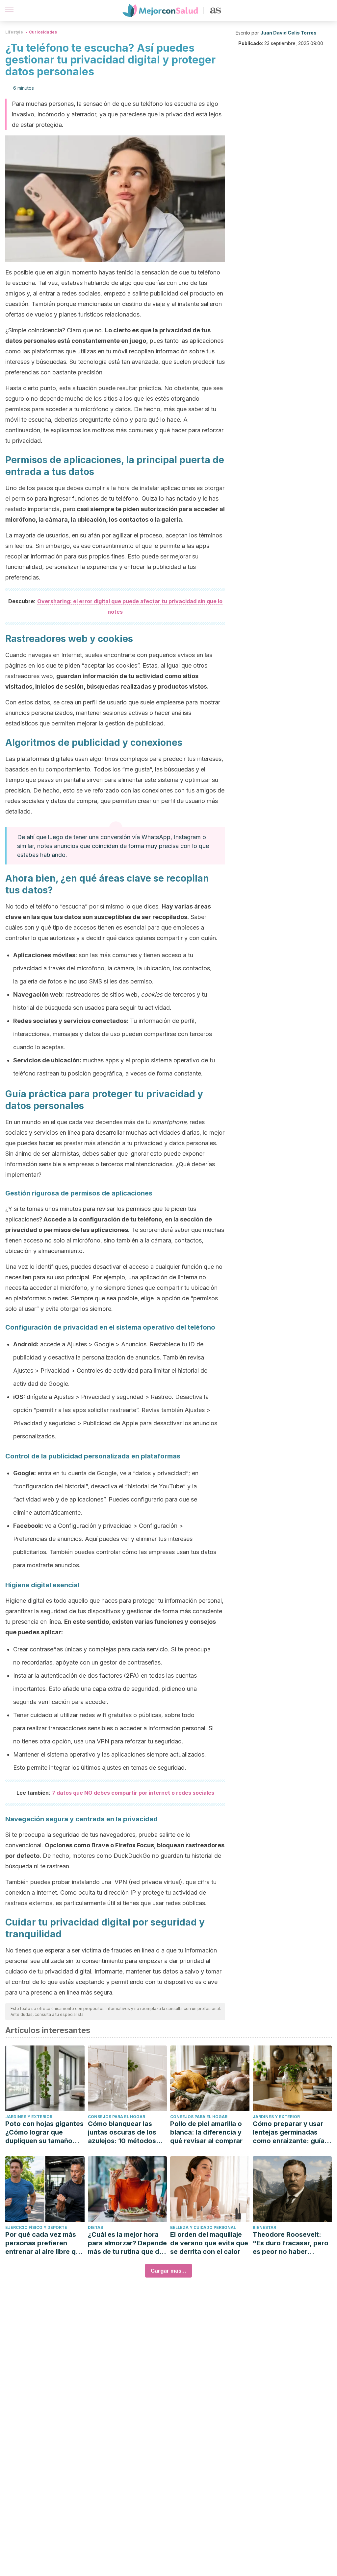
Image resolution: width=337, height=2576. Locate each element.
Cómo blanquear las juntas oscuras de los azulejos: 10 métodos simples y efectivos (122, 2132)
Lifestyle (14, 32)
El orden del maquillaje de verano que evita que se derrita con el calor (209, 2243)
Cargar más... (168, 2271)
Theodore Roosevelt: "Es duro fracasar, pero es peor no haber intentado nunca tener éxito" (291, 2243)
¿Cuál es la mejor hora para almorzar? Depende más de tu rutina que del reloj (127, 2243)
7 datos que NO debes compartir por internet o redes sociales (133, 1793)
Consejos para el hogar (117, 2117)
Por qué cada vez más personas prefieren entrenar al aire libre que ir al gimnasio (44, 2243)
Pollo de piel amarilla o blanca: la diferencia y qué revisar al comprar (206, 2132)
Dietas (95, 2227)
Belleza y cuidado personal (203, 2227)
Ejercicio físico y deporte (36, 2227)
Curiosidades (43, 32)
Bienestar (264, 2227)
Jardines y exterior (29, 2117)
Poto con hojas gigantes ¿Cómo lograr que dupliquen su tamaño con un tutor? (44, 2132)
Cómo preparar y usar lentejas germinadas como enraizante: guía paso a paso (289, 2132)
